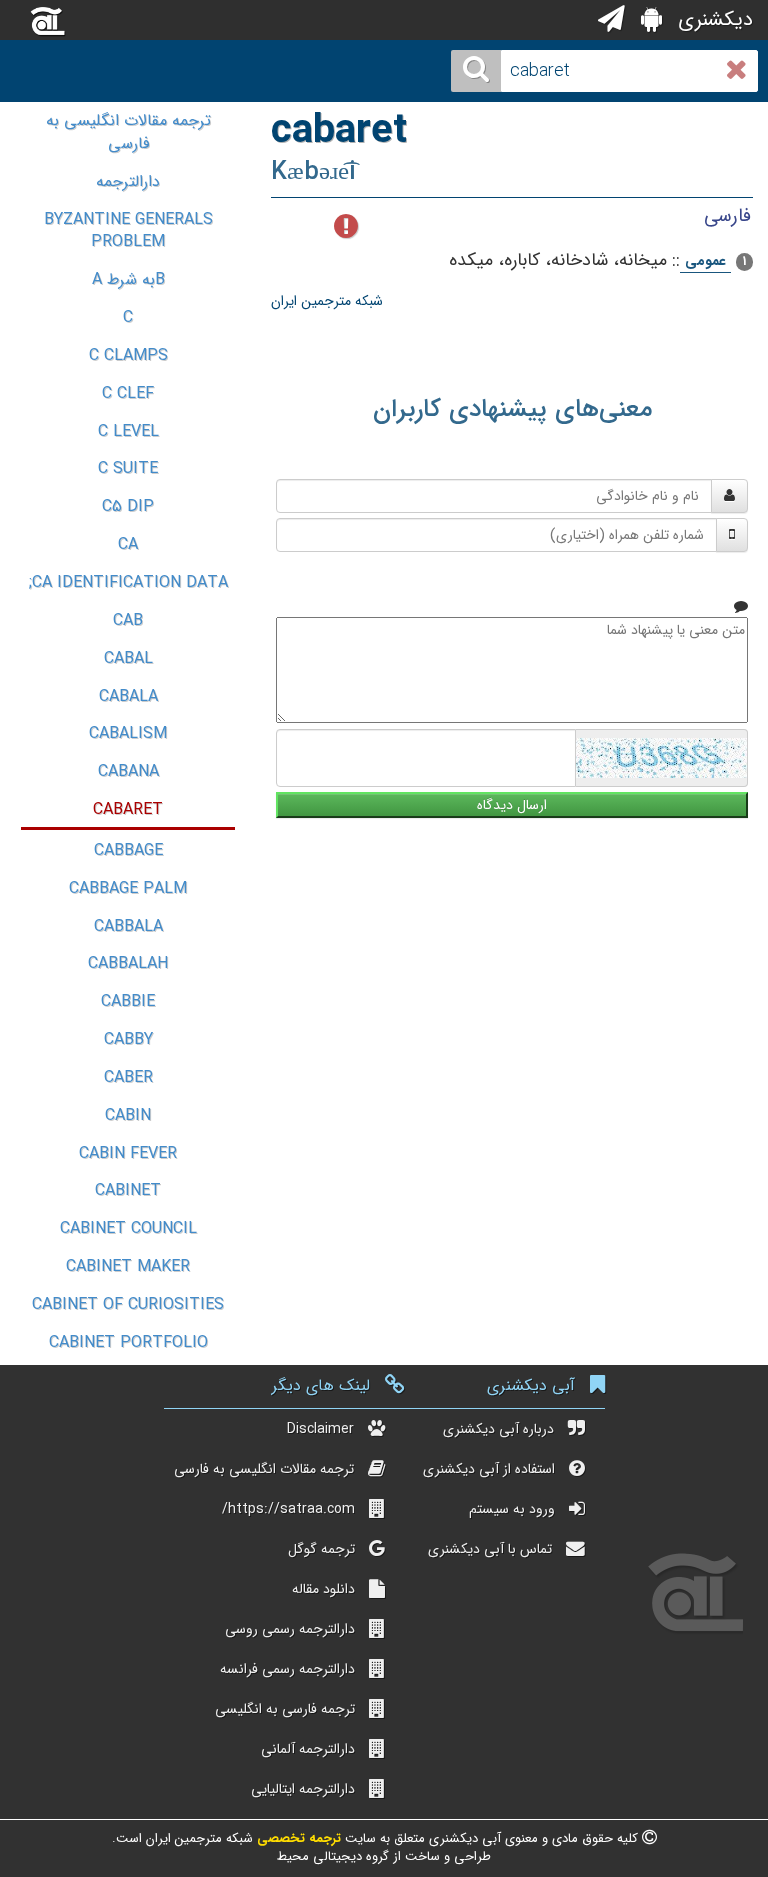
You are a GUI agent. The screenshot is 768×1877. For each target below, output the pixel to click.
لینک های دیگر (321, 1385)
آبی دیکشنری (531, 1385)
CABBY (128, 1039)
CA (128, 544)
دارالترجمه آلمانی (308, 1749)
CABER (128, 1077)
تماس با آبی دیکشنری (490, 1549)
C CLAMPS (128, 355)
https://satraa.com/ (288, 1509)
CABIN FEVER (128, 1153)
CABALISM (128, 733)
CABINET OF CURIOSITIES (128, 1304)
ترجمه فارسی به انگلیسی (285, 1709)
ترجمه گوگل (321, 1549)
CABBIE (128, 1001)
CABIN (128, 1115)
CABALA (128, 696)
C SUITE (128, 468)
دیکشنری (712, 19)
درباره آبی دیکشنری (498, 1429)
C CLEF (128, 393)
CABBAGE (128, 850)
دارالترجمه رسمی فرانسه (287, 1669)
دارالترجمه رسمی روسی (290, 1629)
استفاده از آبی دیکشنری (489, 1469)
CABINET (128, 1190)
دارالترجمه (128, 181)
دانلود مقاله (323, 1589)
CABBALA (128, 926)
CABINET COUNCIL (128, 1228)
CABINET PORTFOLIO (128, 1342)
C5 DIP (128, 506)
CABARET (128, 809)
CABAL (128, 658)
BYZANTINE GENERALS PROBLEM (128, 231)
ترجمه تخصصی (297, 1838)
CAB (128, 620)
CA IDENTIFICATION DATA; (128, 582)
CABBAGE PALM (128, 888)
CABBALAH (128, 963)
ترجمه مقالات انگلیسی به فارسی (128, 132)
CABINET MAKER (128, 1266)
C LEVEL (128, 431)
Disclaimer (320, 1429)
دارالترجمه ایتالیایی (303, 1789)
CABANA (128, 771)
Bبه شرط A (128, 279)
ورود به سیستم (512, 1509)
